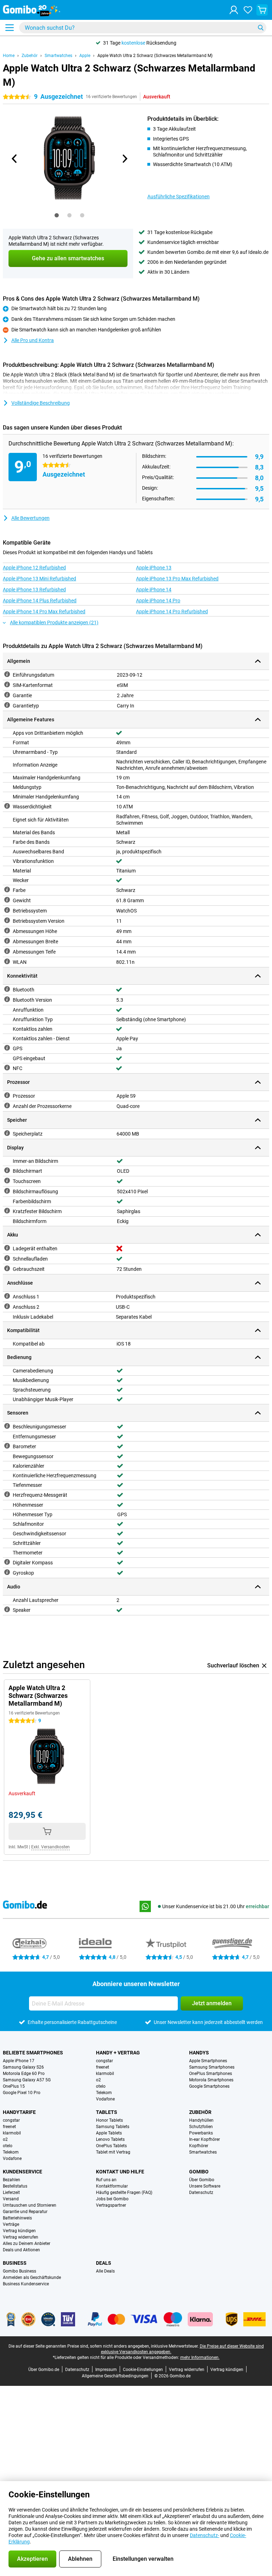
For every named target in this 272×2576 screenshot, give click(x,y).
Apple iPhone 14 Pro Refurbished (172, 612)
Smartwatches (58, 56)
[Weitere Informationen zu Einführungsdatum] (7, 674)
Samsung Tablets (113, 2127)
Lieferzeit (11, 2193)
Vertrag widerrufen (21, 2237)
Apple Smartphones (208, 2061)
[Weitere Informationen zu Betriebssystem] (7, 910)
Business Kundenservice (26, 2284)
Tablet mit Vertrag (113, 2152)
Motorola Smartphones (211, 2080)
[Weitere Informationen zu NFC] (7, 1068)
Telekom (104, 2093)
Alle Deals (105, 2271)
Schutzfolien (201, 2127)
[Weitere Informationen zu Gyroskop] (7, 1572)
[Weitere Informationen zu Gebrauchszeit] (7, 1268)
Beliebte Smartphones (33, 2053)
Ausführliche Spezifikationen (178, 197)
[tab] (57, 215)
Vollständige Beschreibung (41, 403)
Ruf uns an (106, 2180)
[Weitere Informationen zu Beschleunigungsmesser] (7, 1426)
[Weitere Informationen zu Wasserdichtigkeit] (7, 806)
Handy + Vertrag (118, 2053)
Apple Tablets (109, 2133)
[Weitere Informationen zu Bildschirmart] (7, 1170)
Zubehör (30, 56)
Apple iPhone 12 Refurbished (34, 568)
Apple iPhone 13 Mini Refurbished (39, 579)
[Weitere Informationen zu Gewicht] (7, 900)
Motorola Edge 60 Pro (24, 2074)
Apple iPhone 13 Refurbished (34, 590)
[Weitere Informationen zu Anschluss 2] (7, 1306)
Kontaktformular (112, 2186)
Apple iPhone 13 (154, 568)
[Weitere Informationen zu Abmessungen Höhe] (7, 931)
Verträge (11, 2224)
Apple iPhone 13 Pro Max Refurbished (177, 579)
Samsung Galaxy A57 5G (27, 2080)
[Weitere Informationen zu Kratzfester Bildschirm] (7, 1211)
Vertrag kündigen (19, 2231)
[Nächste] (124, 159)
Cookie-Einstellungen (143, 2370)
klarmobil (105, 2074)
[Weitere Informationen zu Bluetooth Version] (7, 999)
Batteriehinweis (17, 2218)
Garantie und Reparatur (25, 2212)
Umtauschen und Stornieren (30, 2205)
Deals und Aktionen (21, 2250)
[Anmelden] (234, 10)
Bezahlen (12, 2180)
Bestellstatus (15, 2186)
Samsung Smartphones (212, 2067)
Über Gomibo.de (44, 2370)
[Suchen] (261, 28)
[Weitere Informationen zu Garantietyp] (7, 705)
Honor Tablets (109, 2120)
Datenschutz (201, 2193)
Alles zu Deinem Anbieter (27, 2244)
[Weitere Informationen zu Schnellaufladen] (7, 1258)
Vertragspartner (111, 2205)
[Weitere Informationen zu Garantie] (7, 695)
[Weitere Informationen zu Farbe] (7, 889)
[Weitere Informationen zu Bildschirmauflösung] (7, 1191)
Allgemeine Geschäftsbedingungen (115, 2376)
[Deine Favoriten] (248, 10)
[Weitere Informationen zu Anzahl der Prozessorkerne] (7, 1105)
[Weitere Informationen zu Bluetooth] (7, 989)
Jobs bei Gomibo (112, 2199)
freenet (103, 2067)
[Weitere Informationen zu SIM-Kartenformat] (7, 684)
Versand (11, 2199)
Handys (199, 2053)
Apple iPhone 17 (19, 2061)
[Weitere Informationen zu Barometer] (7, 1446)
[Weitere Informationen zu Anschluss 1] (7, 1296)
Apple (85, 56)
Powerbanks (201, 2133)
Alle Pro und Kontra (33, 340)
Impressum (106, 2370)
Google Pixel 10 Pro (22, 2093)
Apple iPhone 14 (154, 590)
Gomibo (199, 2172)
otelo (101, 2086)
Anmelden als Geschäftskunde (32, 2278)
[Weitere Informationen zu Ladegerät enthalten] (7, 1248)
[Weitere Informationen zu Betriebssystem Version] (7, 920)
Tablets (107, 2112)
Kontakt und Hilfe (120, 2172)
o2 (98, 2080)
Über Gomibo (202, 2180)
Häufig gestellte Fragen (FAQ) (124, 2193)
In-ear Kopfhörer (205, 2139)
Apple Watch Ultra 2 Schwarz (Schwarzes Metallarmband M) (155, 56)
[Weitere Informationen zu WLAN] (7, 961)
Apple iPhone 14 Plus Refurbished (40, 601)
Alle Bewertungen (30, 518)
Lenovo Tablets (110, 2139)
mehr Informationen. (200, 2358)
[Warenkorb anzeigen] (262, 10)
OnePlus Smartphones (211, 2074)
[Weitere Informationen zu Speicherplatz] (7, 1133)
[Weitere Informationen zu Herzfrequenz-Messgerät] (7, 1494)
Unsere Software (205, 2186)
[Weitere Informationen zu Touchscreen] (7, 1181)
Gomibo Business (19, 2271)
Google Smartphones (209, 2086)
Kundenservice (22, 2172)
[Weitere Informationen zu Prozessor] (7, 1095)
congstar (104, 2061)
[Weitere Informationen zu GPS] (7, 1048)
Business (15, 2263)
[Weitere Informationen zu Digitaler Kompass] (7, 1562)
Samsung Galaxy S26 (23, 2067)
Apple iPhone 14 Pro (158, 601)
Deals (104, 2263)
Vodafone (105, 2099)
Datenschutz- (205, 2535)
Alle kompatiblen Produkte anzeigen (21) (54, 622)
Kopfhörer (199, 2146)
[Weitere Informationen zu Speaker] (7, 1609)
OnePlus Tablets (111, 2146)
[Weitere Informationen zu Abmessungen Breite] (7, 941)
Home (9, 56)
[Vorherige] (15, 159)
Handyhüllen (201, 2120)
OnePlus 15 (14, 2086)
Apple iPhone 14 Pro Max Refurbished (44, 612)
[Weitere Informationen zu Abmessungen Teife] (7, 951)
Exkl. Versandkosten (50, 1847)
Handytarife (19, 2112)
